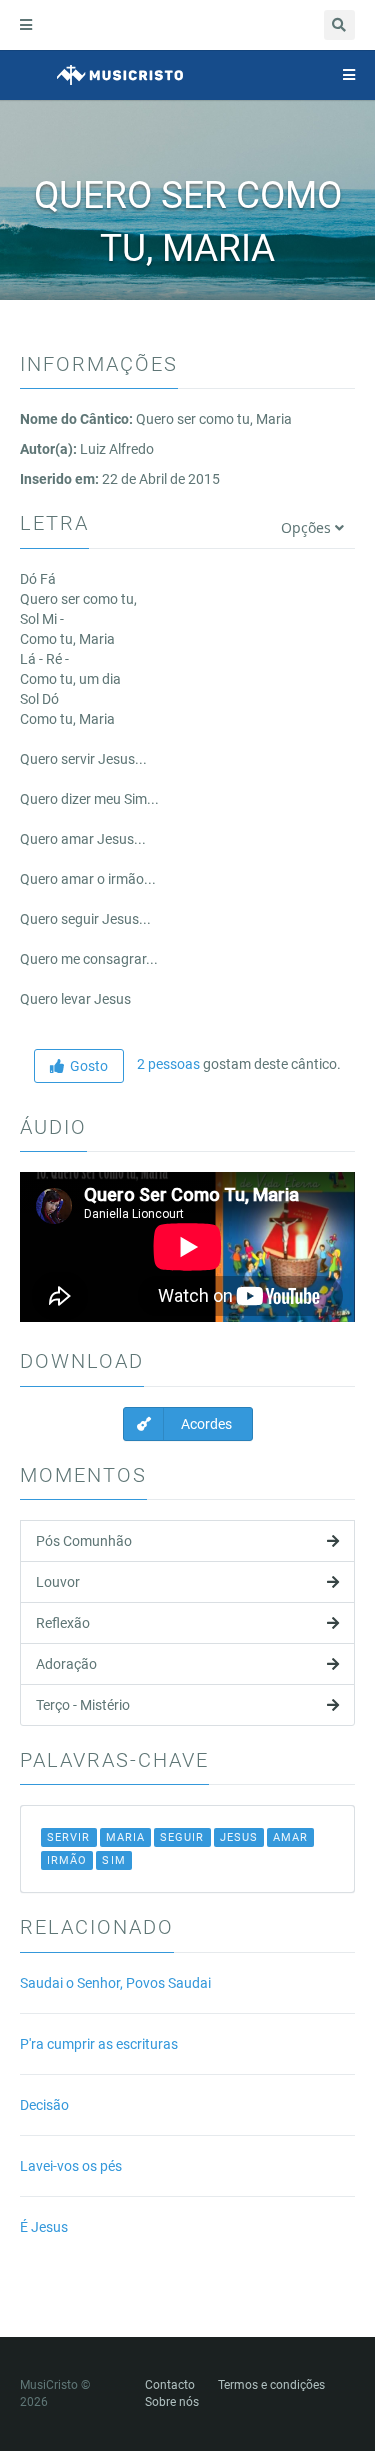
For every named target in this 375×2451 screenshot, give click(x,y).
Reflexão (63, 1623)
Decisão (44, 2105)
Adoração (66, 1664)
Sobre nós (172, 2402)
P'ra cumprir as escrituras (99, 2044)
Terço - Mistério (83, 1705)
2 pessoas (167, 1064)
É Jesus (44, 2227)
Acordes (205, 1424)
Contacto (170, 2385)
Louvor (58, 1582)
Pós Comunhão (84, 1541)
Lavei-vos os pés (71, 2166)
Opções (308, 527)
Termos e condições (271, 2385)
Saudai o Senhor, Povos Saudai (115, 1983)
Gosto (86, 1066)
